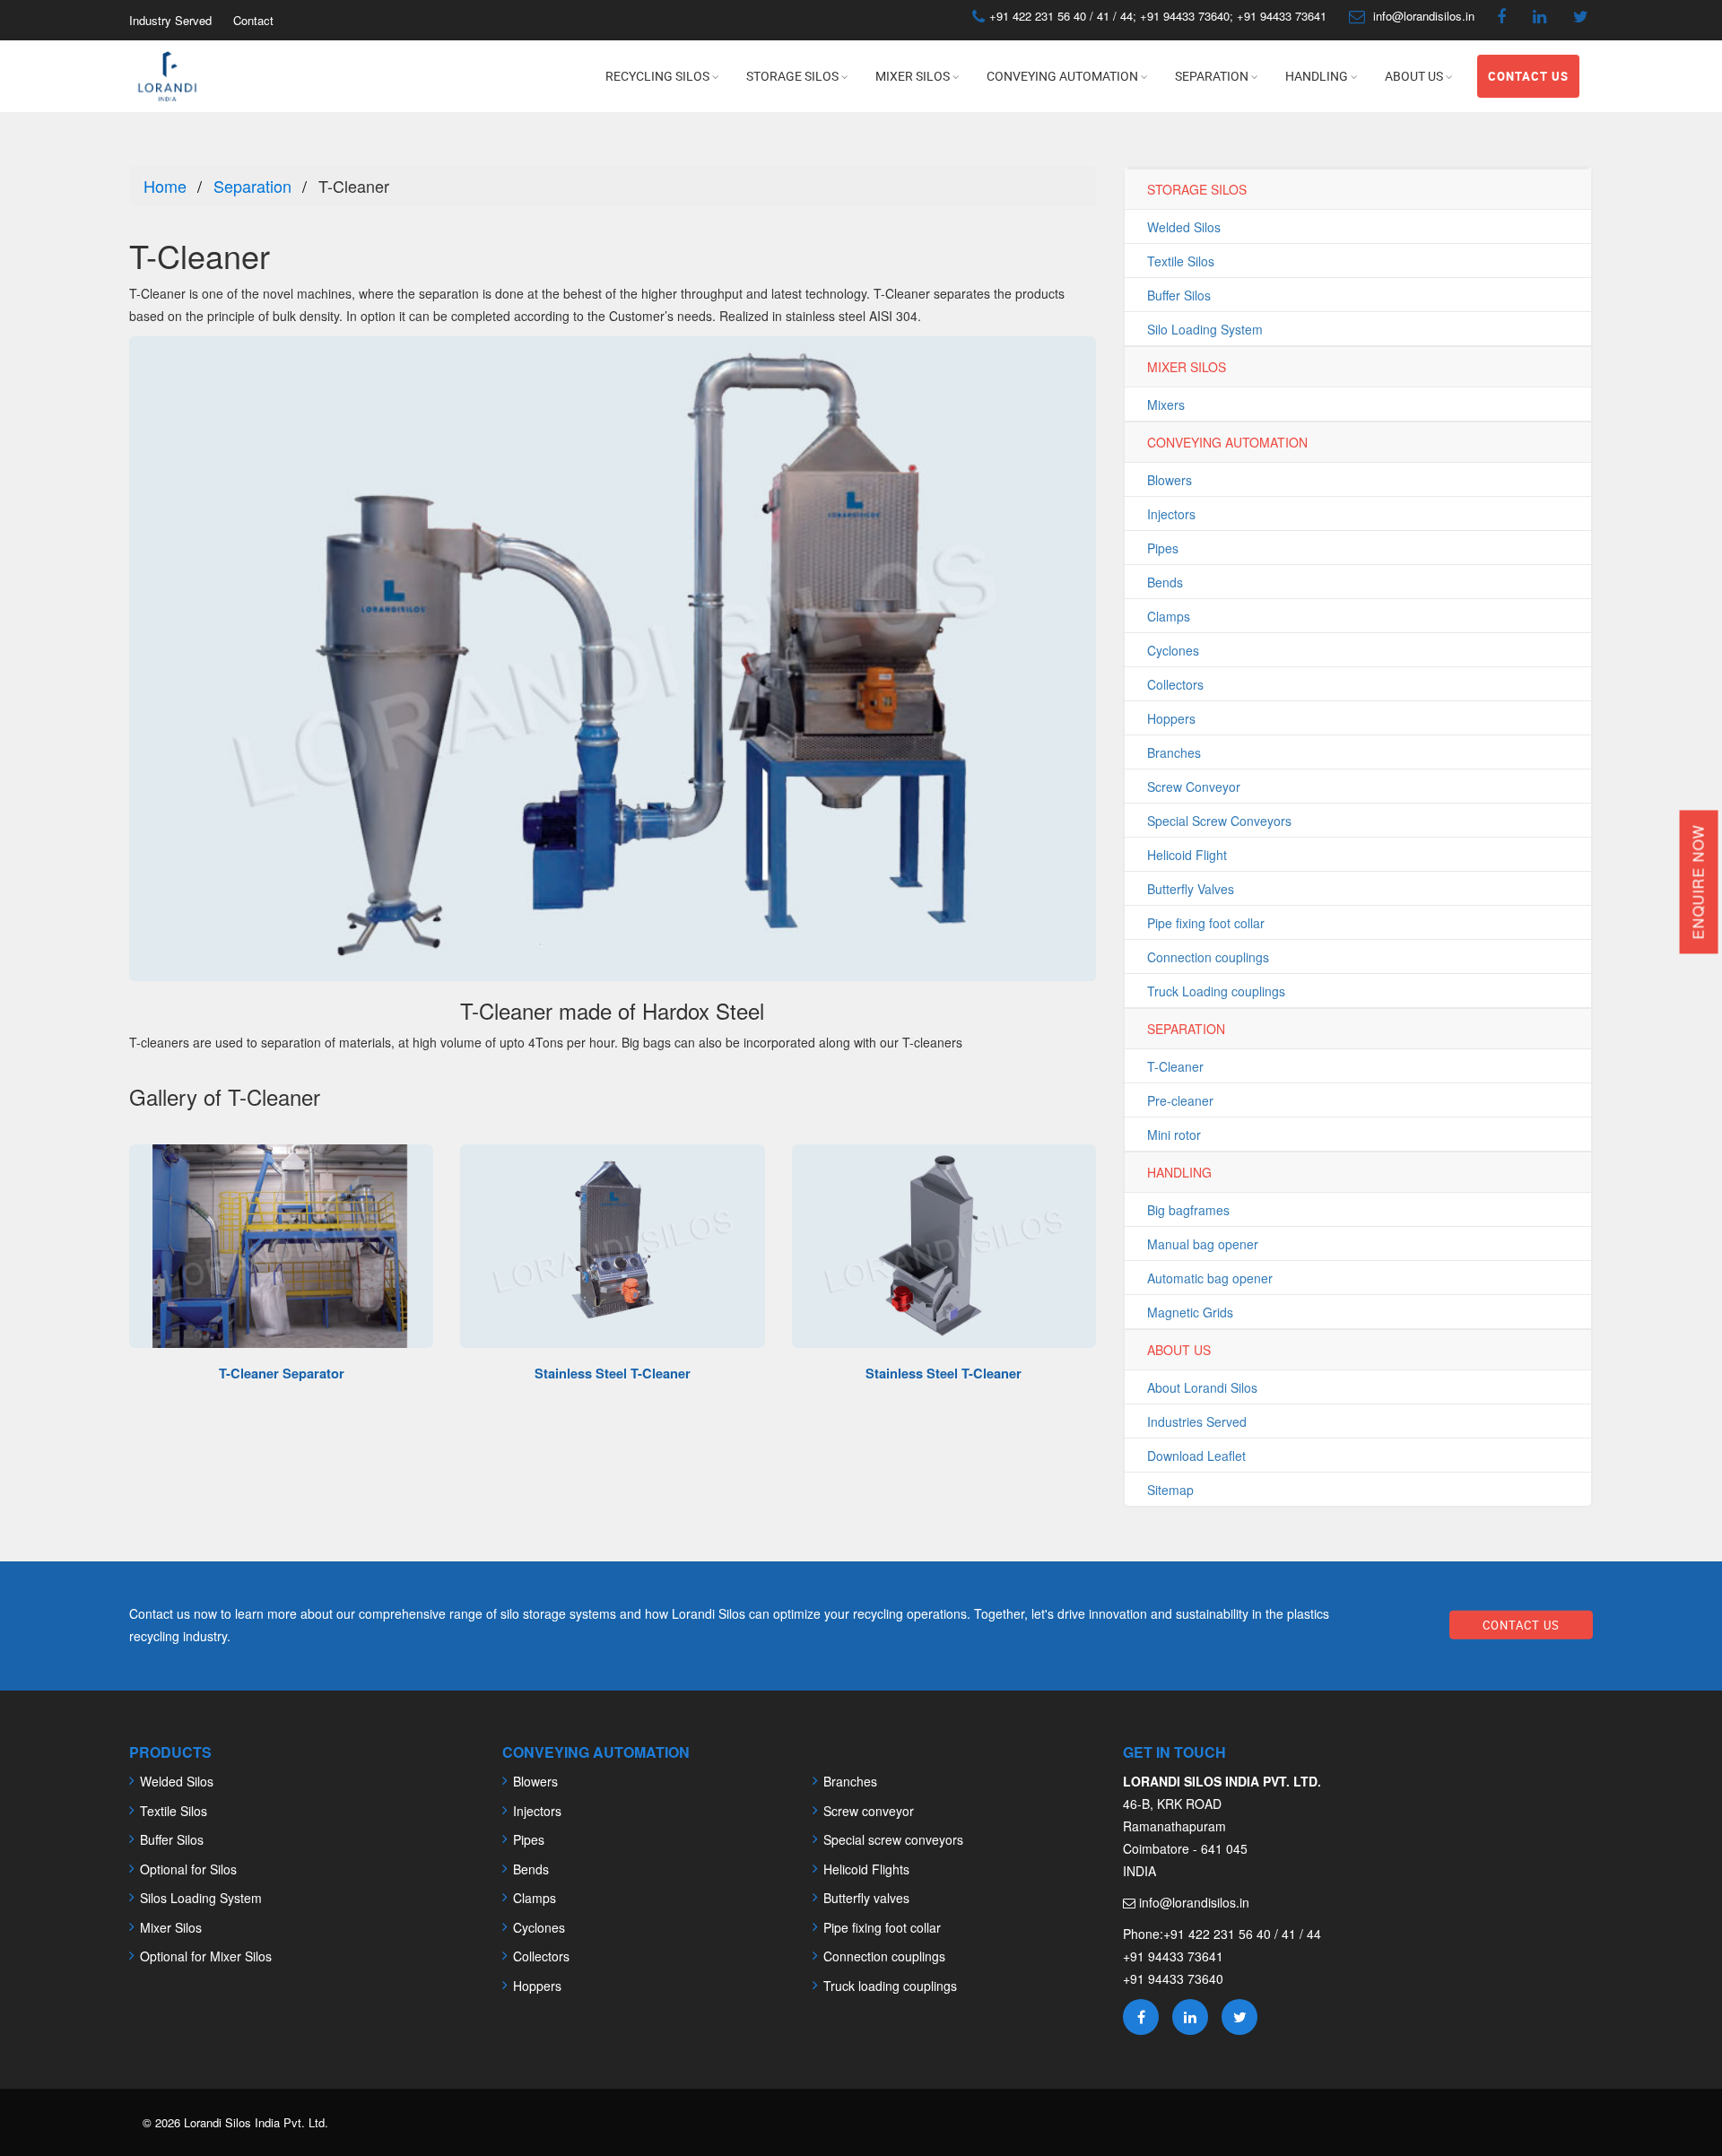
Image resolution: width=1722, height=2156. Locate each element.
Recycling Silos (657, 76)
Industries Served (1197, 1421)
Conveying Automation (1062, 76)
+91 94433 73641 (1280, 16)
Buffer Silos (1179, 295)
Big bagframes (1188, 1210)
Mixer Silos (913, 76)
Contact (253, 20)
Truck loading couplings (890, 1986)
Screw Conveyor (1194, 787)
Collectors (1175, 684)
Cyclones (1173, 650)
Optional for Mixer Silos (206, 1956)
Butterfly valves (866, 1898)
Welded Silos (1184, 227)
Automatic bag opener (1210, 1278)
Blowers (1170, 480)
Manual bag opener (1203, 1244)
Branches (1174, 752)
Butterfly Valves (1191, 889)
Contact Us (1528, 76)
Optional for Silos (188, 1869)
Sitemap (1170, 1490)
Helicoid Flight (1187, 855)
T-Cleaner (1175, 1066)
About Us (1414, 76)
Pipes (1163, 548)
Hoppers (1171, 718)
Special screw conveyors (893, 1839)
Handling (1317, 76)
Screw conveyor (869, 1811)
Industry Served (170, 20)
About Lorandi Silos (1202, 1387)
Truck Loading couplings (1216, 991)
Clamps (1169, 616)
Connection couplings (1208, 957)
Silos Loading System (201, 1898)
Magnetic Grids (1190, 1312)
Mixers (1166, 404)
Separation (1212, 76)
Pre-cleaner (1180, 1100)
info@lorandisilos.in (1424, 16)
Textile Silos (1181, 261)
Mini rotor (1174, 1135)
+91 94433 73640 (1185, 16)
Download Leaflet (1196, 1456)
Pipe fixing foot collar (1206, 923)
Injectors (1171, 514)
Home (165, 186)
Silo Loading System (1205, 329)
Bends (1165, 582)
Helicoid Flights (866, 1869)
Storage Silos (792, 76)
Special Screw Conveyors (1219, 821)
